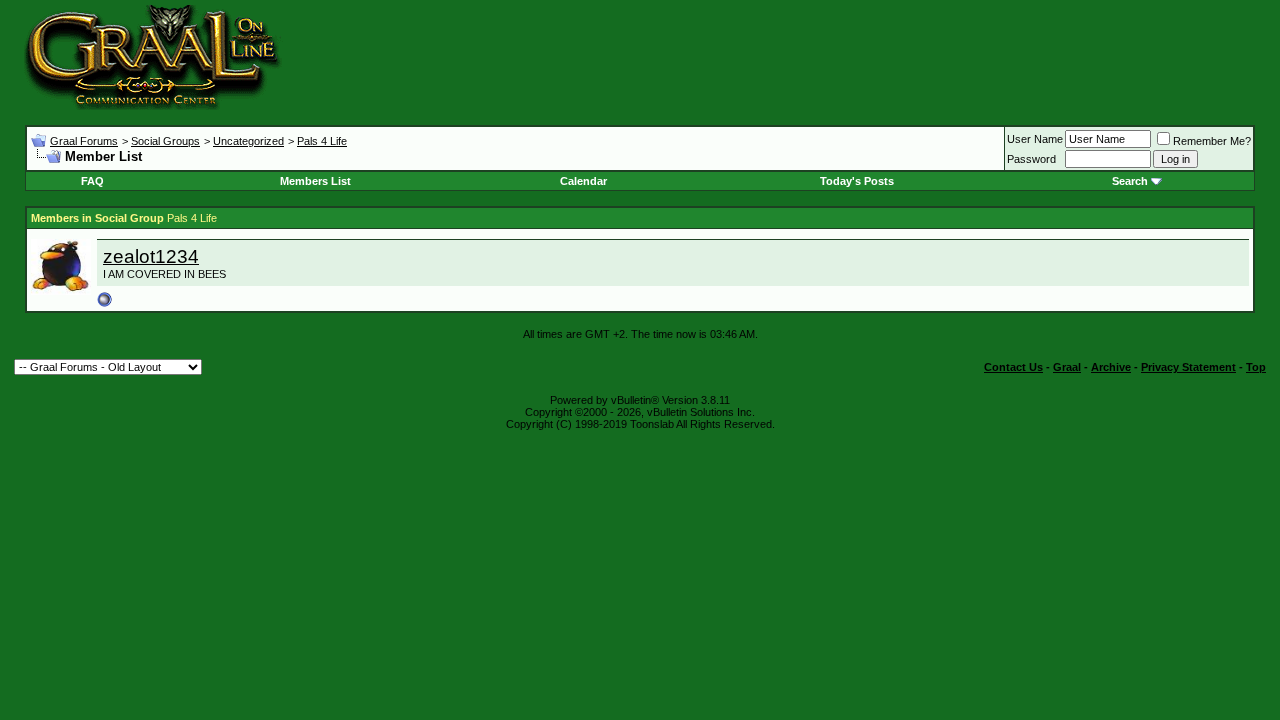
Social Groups (165, 141)
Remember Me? (1212, 141)
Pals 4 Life (322, 141)
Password (1031, 159)
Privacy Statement (1188, 367)
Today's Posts (857, 181)
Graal (1067, 367)
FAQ (92, 181)
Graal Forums (84, 141)
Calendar (583, 181)
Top (1256, 367)
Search (1130, 181)
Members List (315, 181)
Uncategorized (248, 141)
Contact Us (1013, 367)
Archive (1111, 367)
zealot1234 (151, 256)
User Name (1035, 139)
